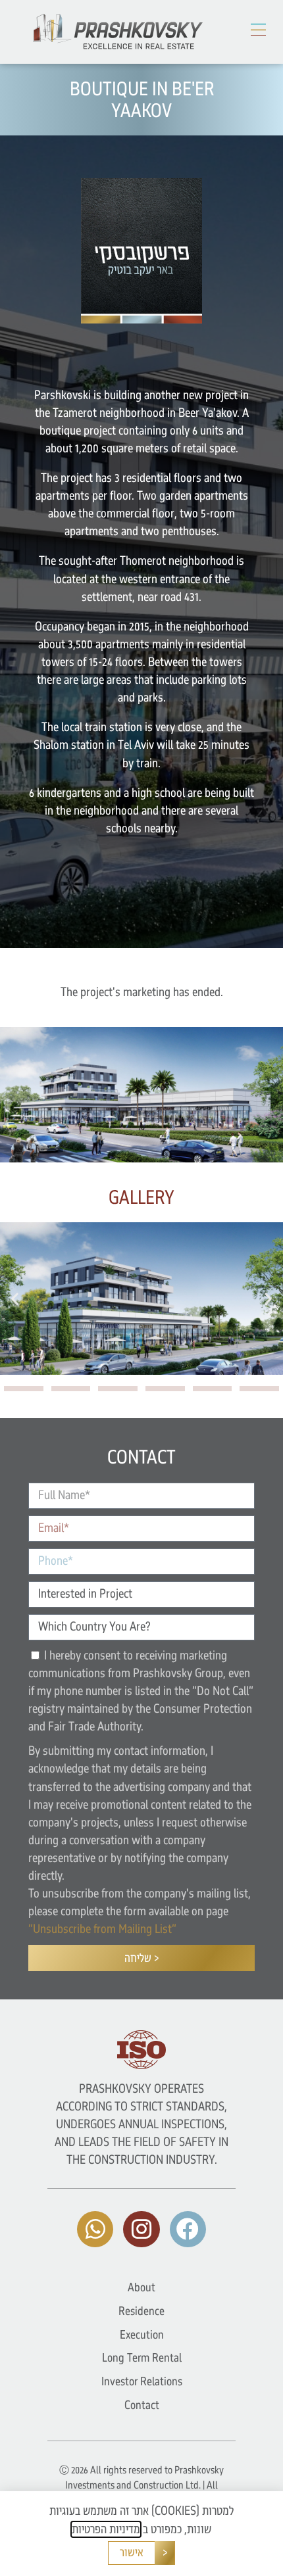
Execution (142, 2335)
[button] (259, 30)
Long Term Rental (142, 2358)
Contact (142, 2405)
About (141, 2287)
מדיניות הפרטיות (106, 2529)
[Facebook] (188, 2229)
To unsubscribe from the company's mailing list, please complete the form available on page (140, 1911)
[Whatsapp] (95, 2229)
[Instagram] (141, 2229)
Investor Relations (142, 2381)
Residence (141, 2311)
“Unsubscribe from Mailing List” (102, 1929)
